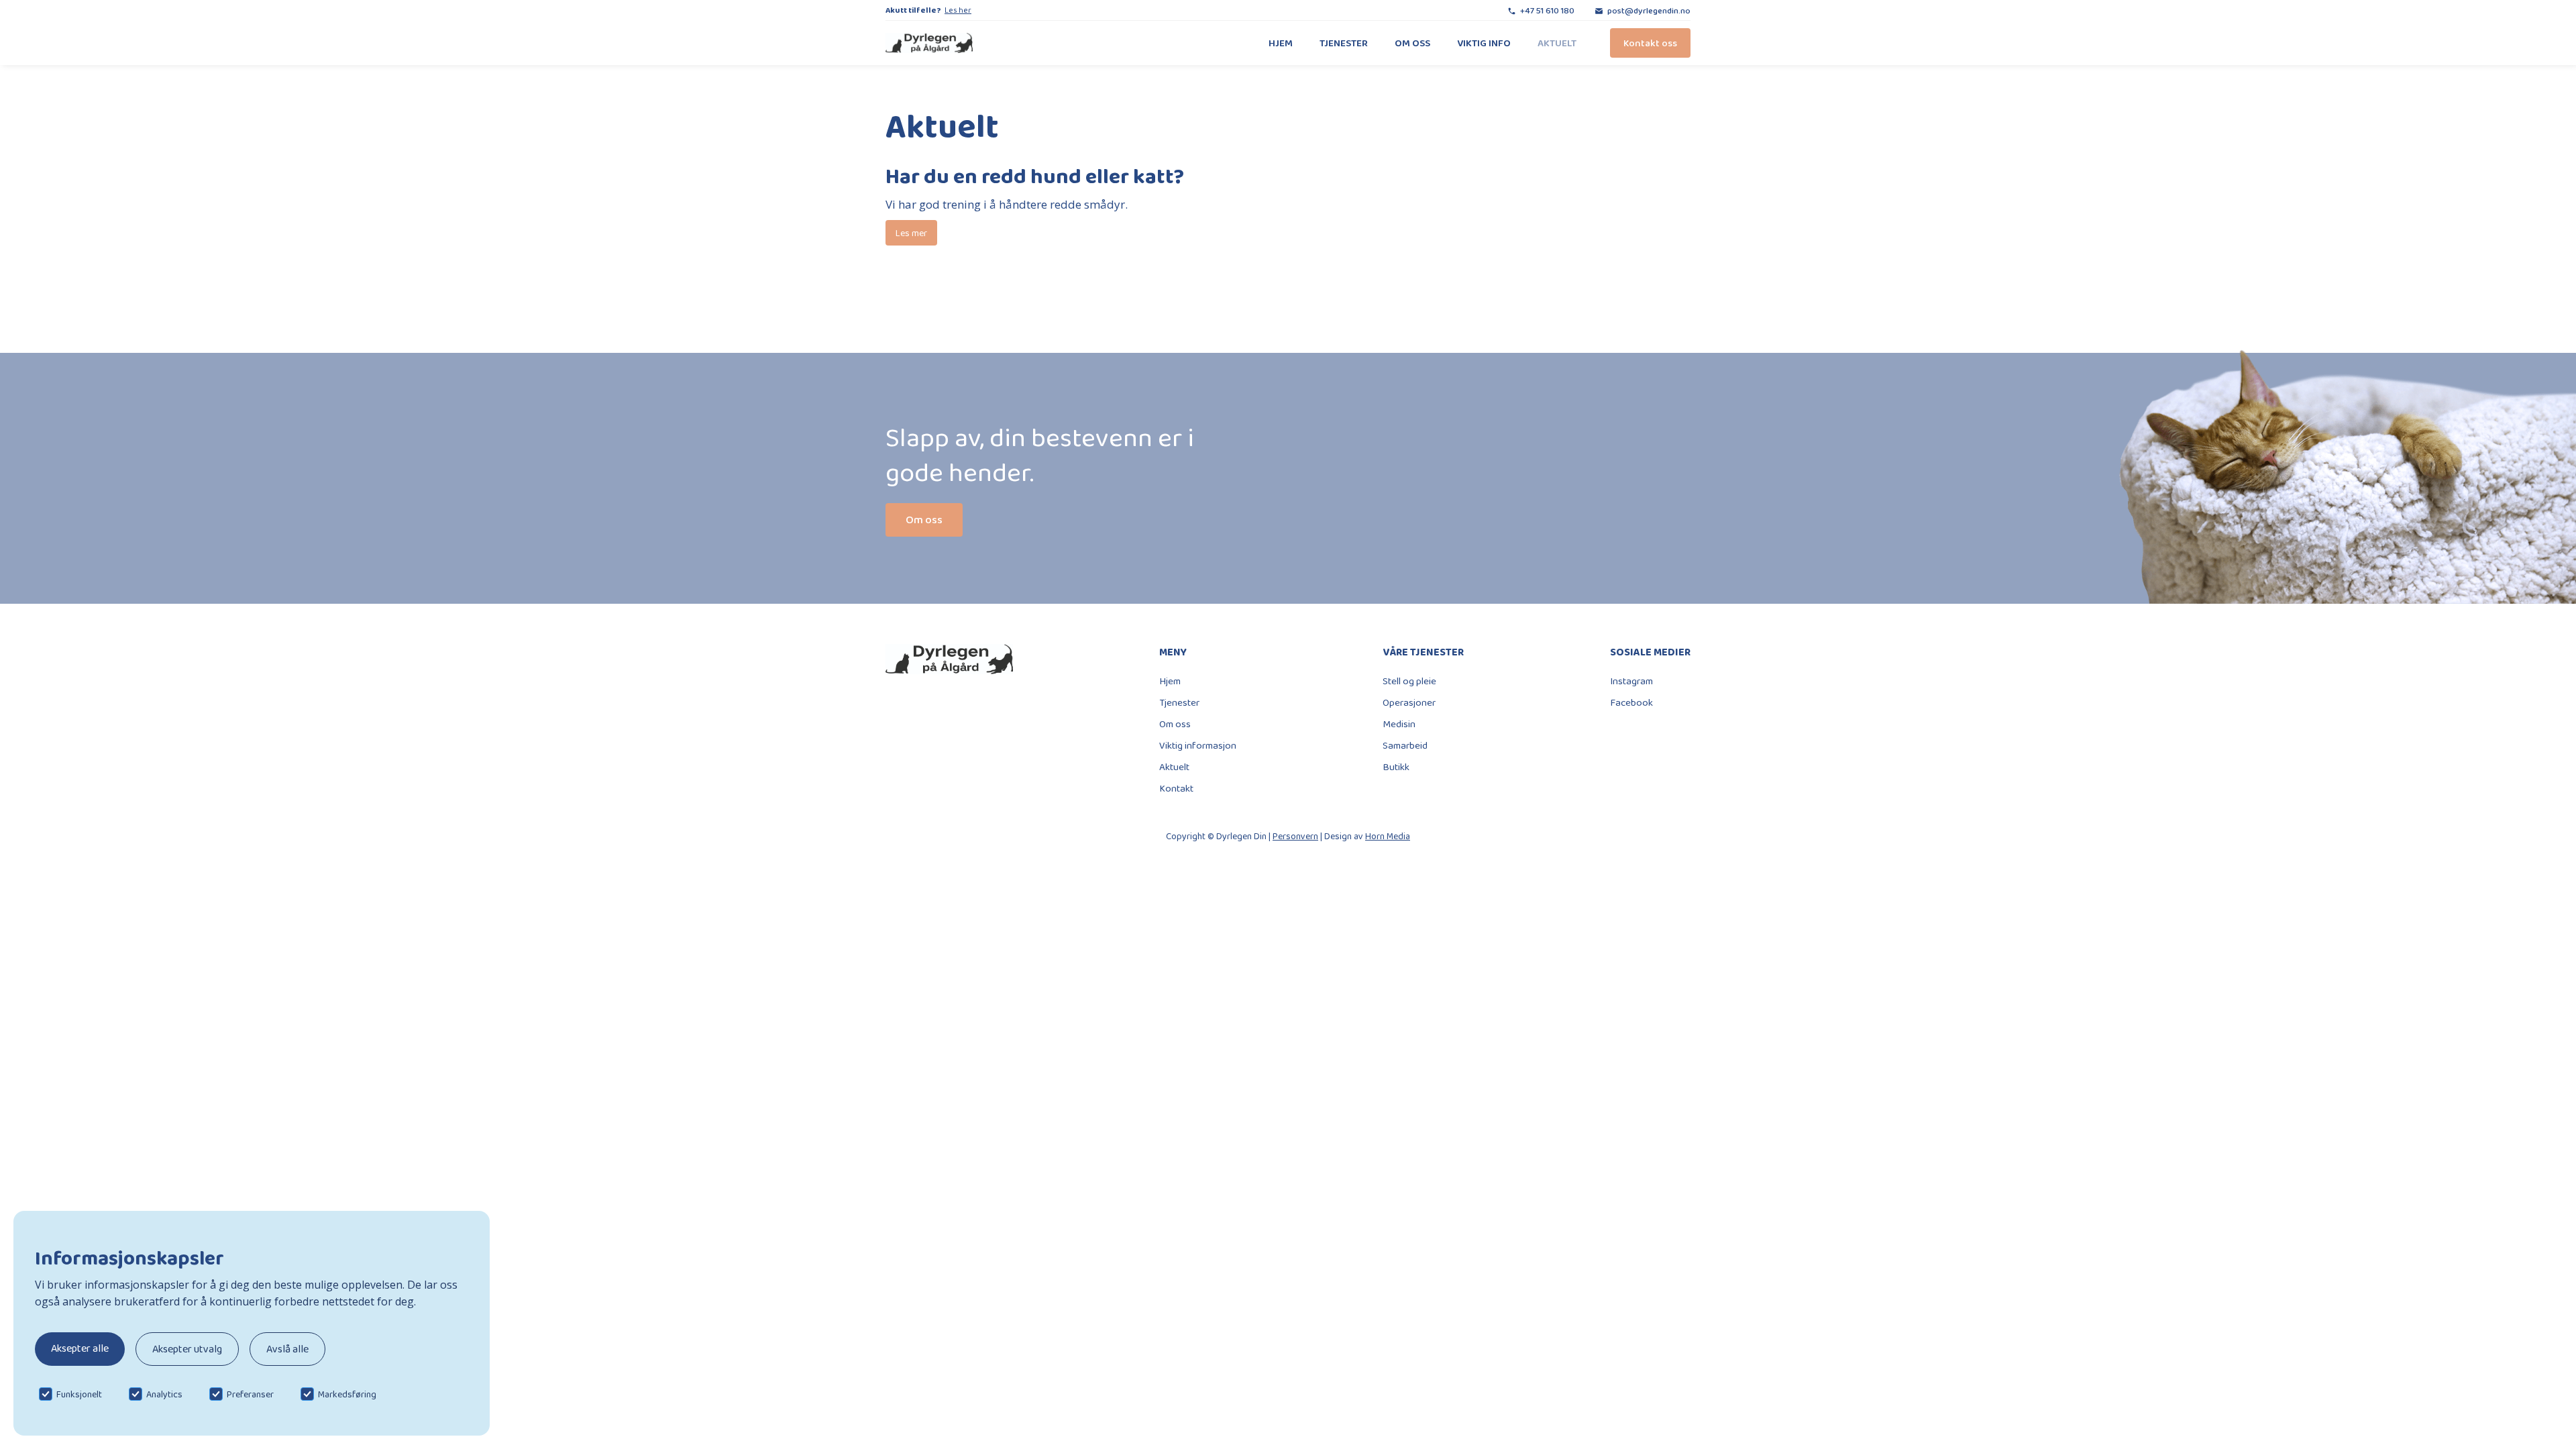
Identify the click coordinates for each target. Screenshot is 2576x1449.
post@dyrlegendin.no (1649, 10)
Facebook (1631, 702)
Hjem (1281, 43)
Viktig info (1484, 43)
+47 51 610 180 (1547, 10)
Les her (958, 10)
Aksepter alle (80, 1348)
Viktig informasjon (1198, 745)
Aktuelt (1557, 43)
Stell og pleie (1409, 681)
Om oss (1412, 43)
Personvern (1295, 836)
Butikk (1396, 767)
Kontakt (1176, 788)
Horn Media (1388, 836)
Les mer (911, 233)
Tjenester (1344, 43)
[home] (929, 43)
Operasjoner (1409, 702)
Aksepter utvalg (187, 1349)
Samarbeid (1405, 745)
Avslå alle (287, 1349)
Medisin (1399, 724)
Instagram (1631, 681)
